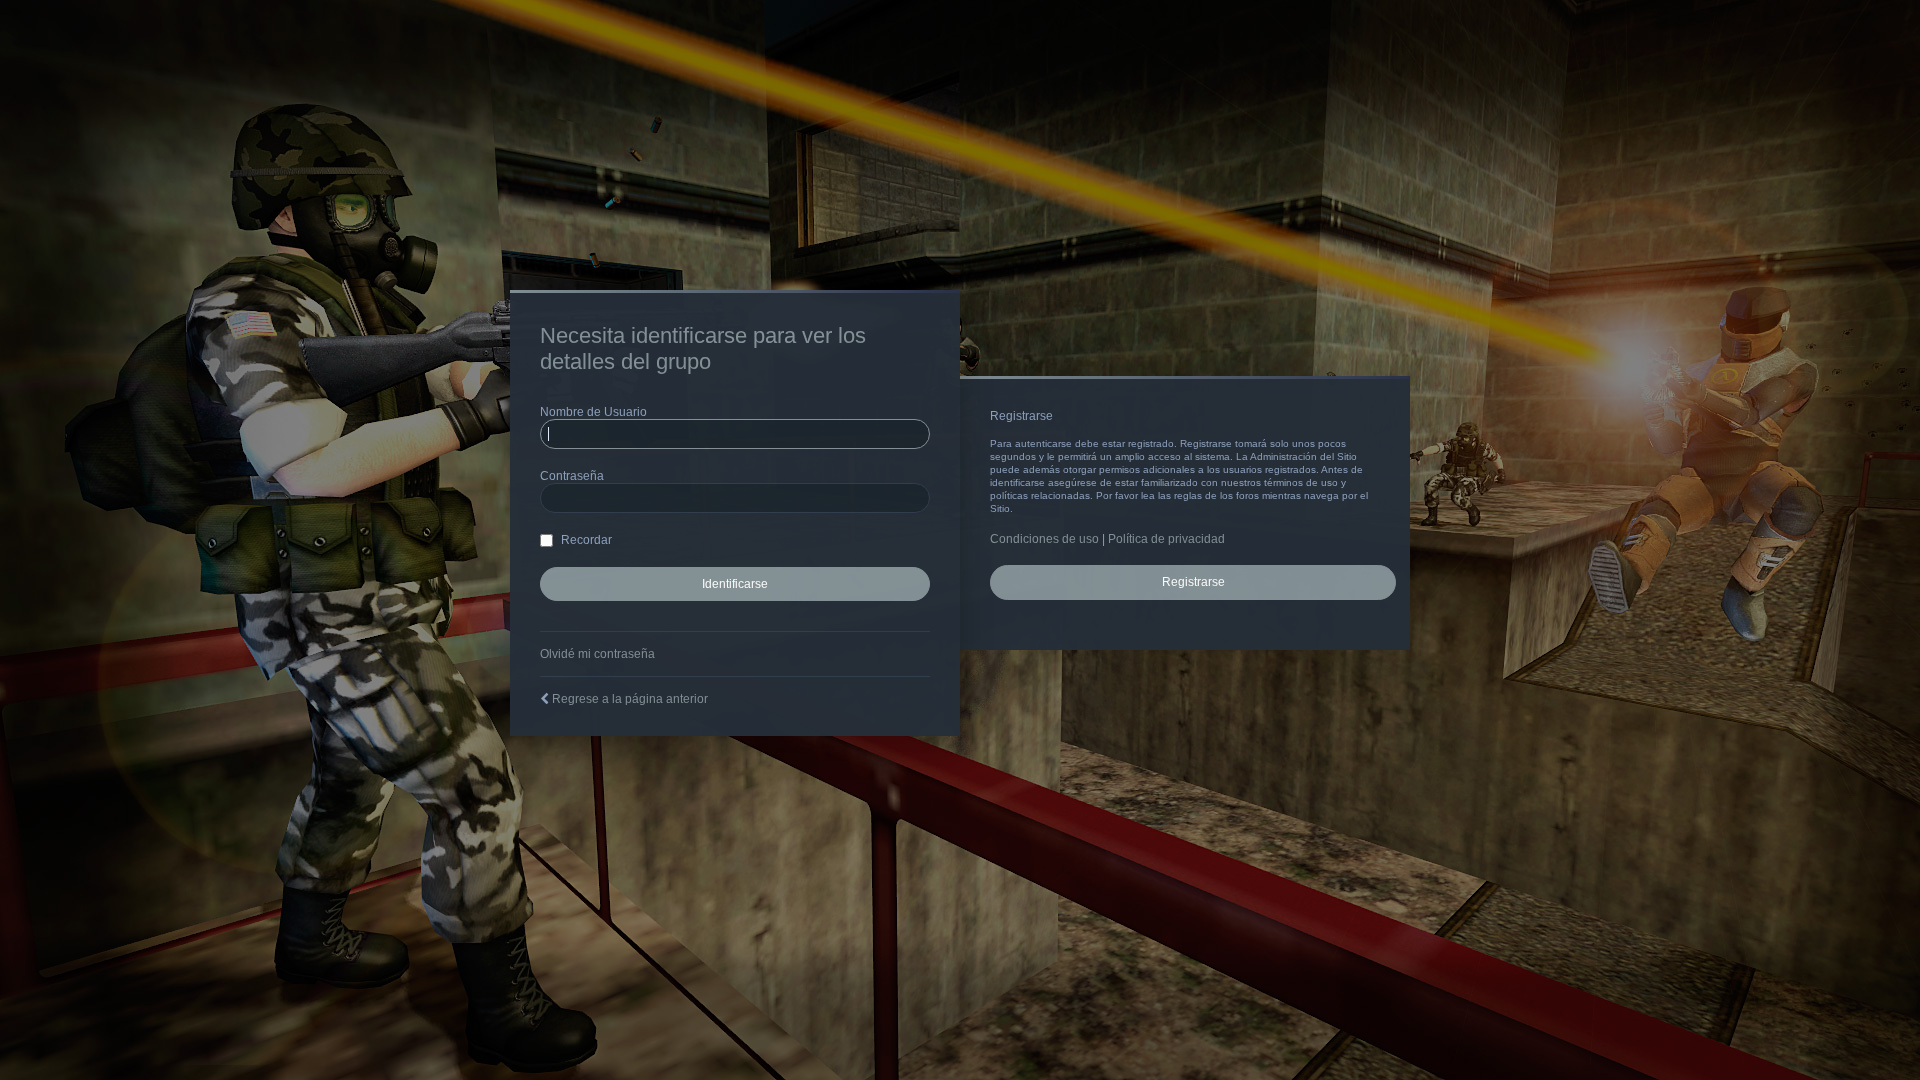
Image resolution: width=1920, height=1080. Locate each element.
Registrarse (1193, 582)
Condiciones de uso (1044, 539)
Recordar (585, 540)
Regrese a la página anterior (630, 699)
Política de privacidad (1166, 539)
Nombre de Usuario (593, 412)
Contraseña (572, 476)
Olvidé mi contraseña (597, 654)
